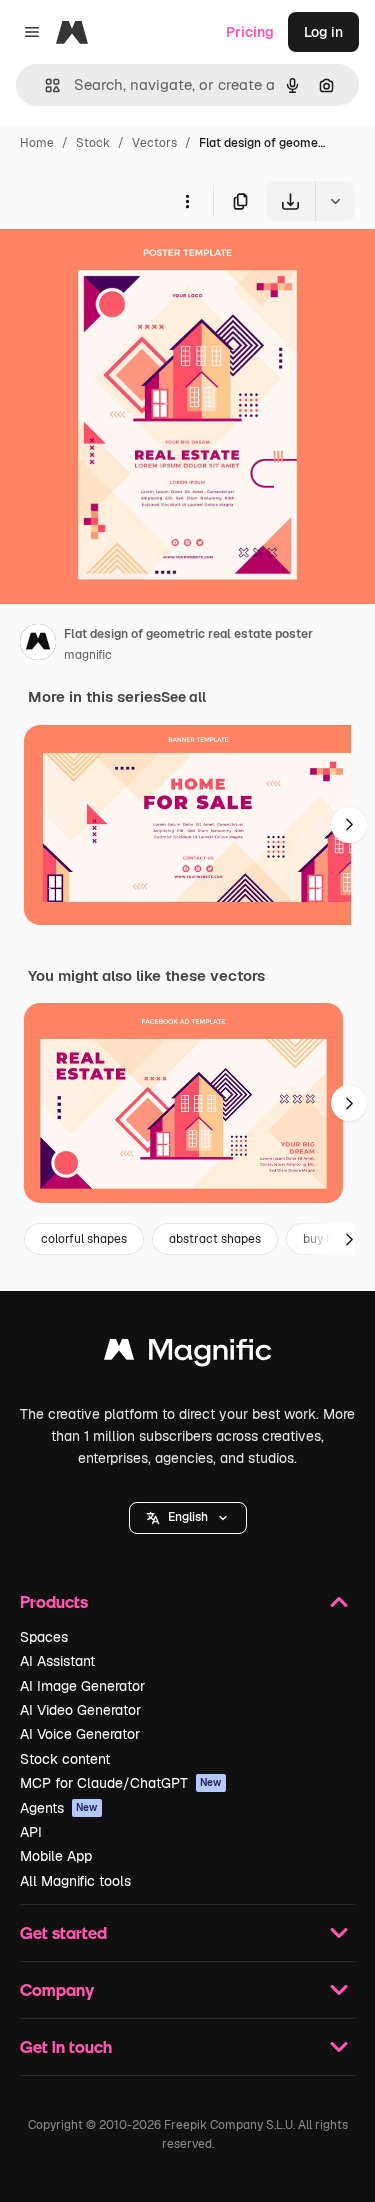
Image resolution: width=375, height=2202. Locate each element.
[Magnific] (188, 1354)
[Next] (349, 825)
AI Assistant (57, 1661)
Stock (93, 143)
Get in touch (66, 2046)
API (31, 1832)
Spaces (44, 1637)
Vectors (154, 143)
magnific (88, 655)
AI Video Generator (80, 1710)
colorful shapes (84, 1239)
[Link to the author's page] (38, 645)
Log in (323, 32)
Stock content (65, 1759)
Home (37, 143)
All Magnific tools (75, 1881)
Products (54, 1601)
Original (128, 267)
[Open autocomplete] (44, 85)
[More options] (187, 201)
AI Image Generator (82, 1686)
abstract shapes (215, 1239)
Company (57, 1989)
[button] (188, 1518)
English (188, 1517)
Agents (59, 1808)
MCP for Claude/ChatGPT (121, 1783)
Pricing (250, 32)
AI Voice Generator (80, 1734)
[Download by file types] (335, 201)
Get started (63, 1932)
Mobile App (56, 1856)
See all (183, 697)
